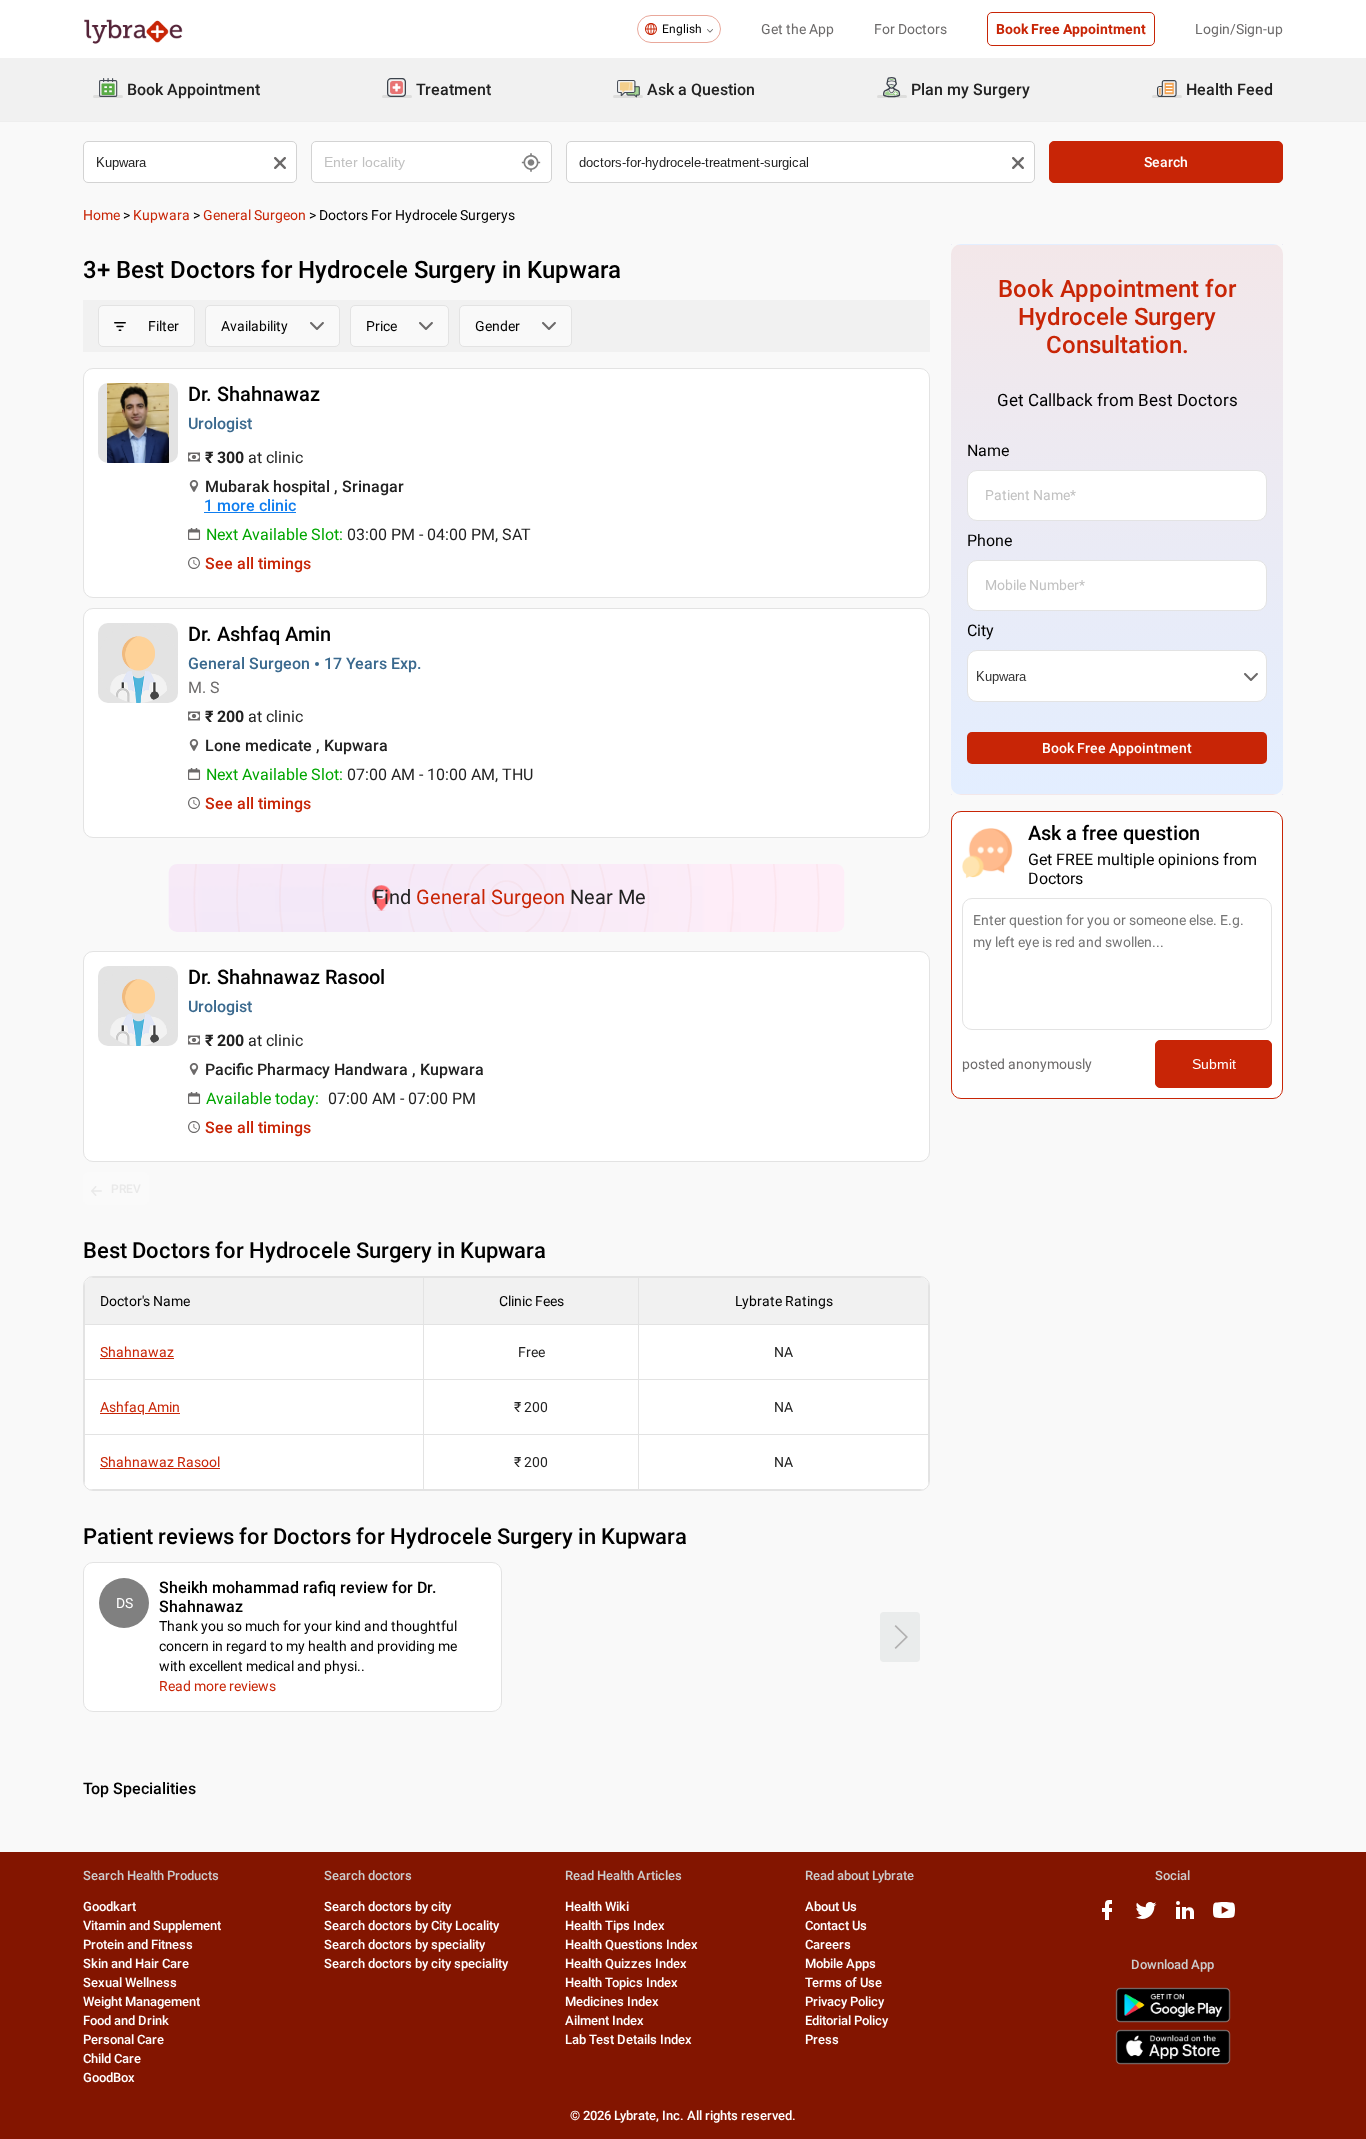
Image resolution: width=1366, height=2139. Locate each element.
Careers (828, 1944)
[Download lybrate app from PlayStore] (1173, 2018)
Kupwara (161, 215)
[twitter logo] (1146, 1917)
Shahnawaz (137, 1352)
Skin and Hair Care (136, 1963)
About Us (831, 1906)
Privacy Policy (844, 2001)
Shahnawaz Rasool (160, 1462)
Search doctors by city (387, 1906)
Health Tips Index (615, 1925)
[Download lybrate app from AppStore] (1173, 2060)
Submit (1214, 1064)
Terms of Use (843, 1982)
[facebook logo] (1107, 1917)
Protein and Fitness (138, 1944)
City (980, 630)
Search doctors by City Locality (411, 1925)
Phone (989, 540)
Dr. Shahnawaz (254, 394)
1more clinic (250, 505)
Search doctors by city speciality (416, 1963)
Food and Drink (126, 2020)
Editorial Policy (846, 2020)
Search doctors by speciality (404, 1944)
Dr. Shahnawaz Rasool (286, 977)
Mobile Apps (840, 1963)
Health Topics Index (621, 1982)
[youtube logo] (1224, 1917)
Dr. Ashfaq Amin (259, 634)
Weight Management (141, 2001)
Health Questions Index (631, 1944)
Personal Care (123, 2039)
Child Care (112, 2058)
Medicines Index (612, 2001)
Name (988, 450)
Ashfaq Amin (140, 1407)
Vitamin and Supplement (152, 1925)
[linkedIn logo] (1185, 1917)
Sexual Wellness (130, 1982)
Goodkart (109, 1906)
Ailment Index (604, 2020)
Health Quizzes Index (626, 1963)
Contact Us (836, 1925)
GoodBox (109, 2077)
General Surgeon (254, 215)
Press (822, 2039)
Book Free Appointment (1071, 29)
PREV (126, 1189)
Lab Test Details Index (628, 2039)
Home (101, 215)
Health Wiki (597, 1906)
